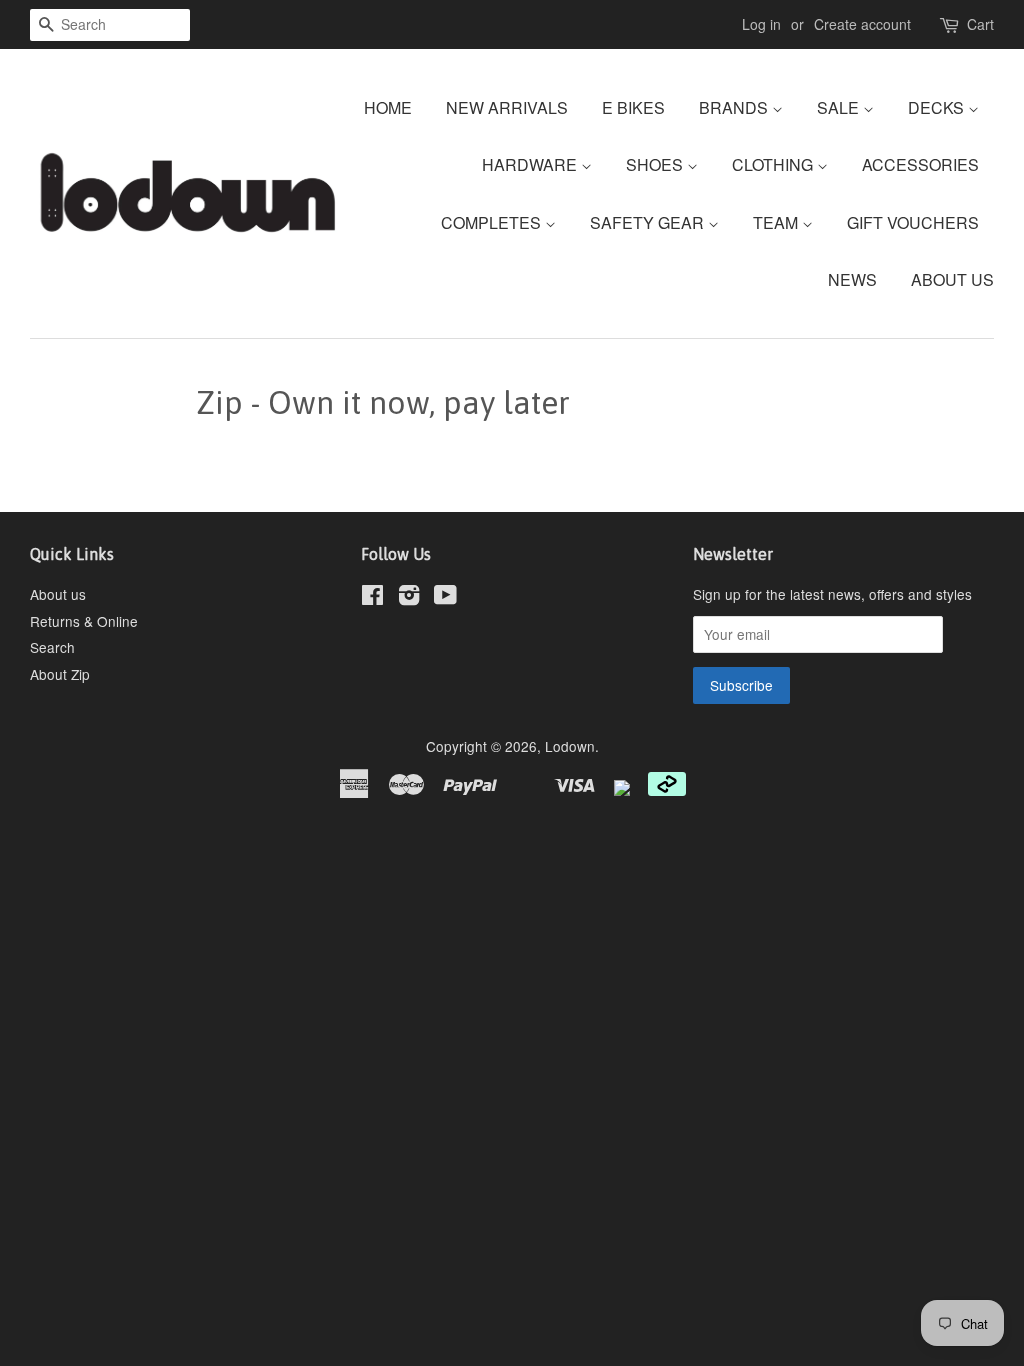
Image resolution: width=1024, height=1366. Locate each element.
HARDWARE (531, 164)
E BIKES (633, 107)
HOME (388, 107)
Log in (761, 24)
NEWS (852, 279)
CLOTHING (774, 164)
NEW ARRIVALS (507, 107)
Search (52, 647)
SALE (840, 107)
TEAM (777, 222)
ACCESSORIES (920, 164)
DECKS (938, 107)
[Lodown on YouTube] (445, 598)
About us (58, 594)
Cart (980, 24)
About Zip (60, 674)
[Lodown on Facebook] (372, 598)
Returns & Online (84, 621)
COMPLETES (493, 222)
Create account (862, 24)
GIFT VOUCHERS (913, 222)
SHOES (656, 164)
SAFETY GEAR (649, 222)
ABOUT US (952, 279)
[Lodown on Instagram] (409, 598)
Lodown (570, 746)
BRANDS (735, 107)
